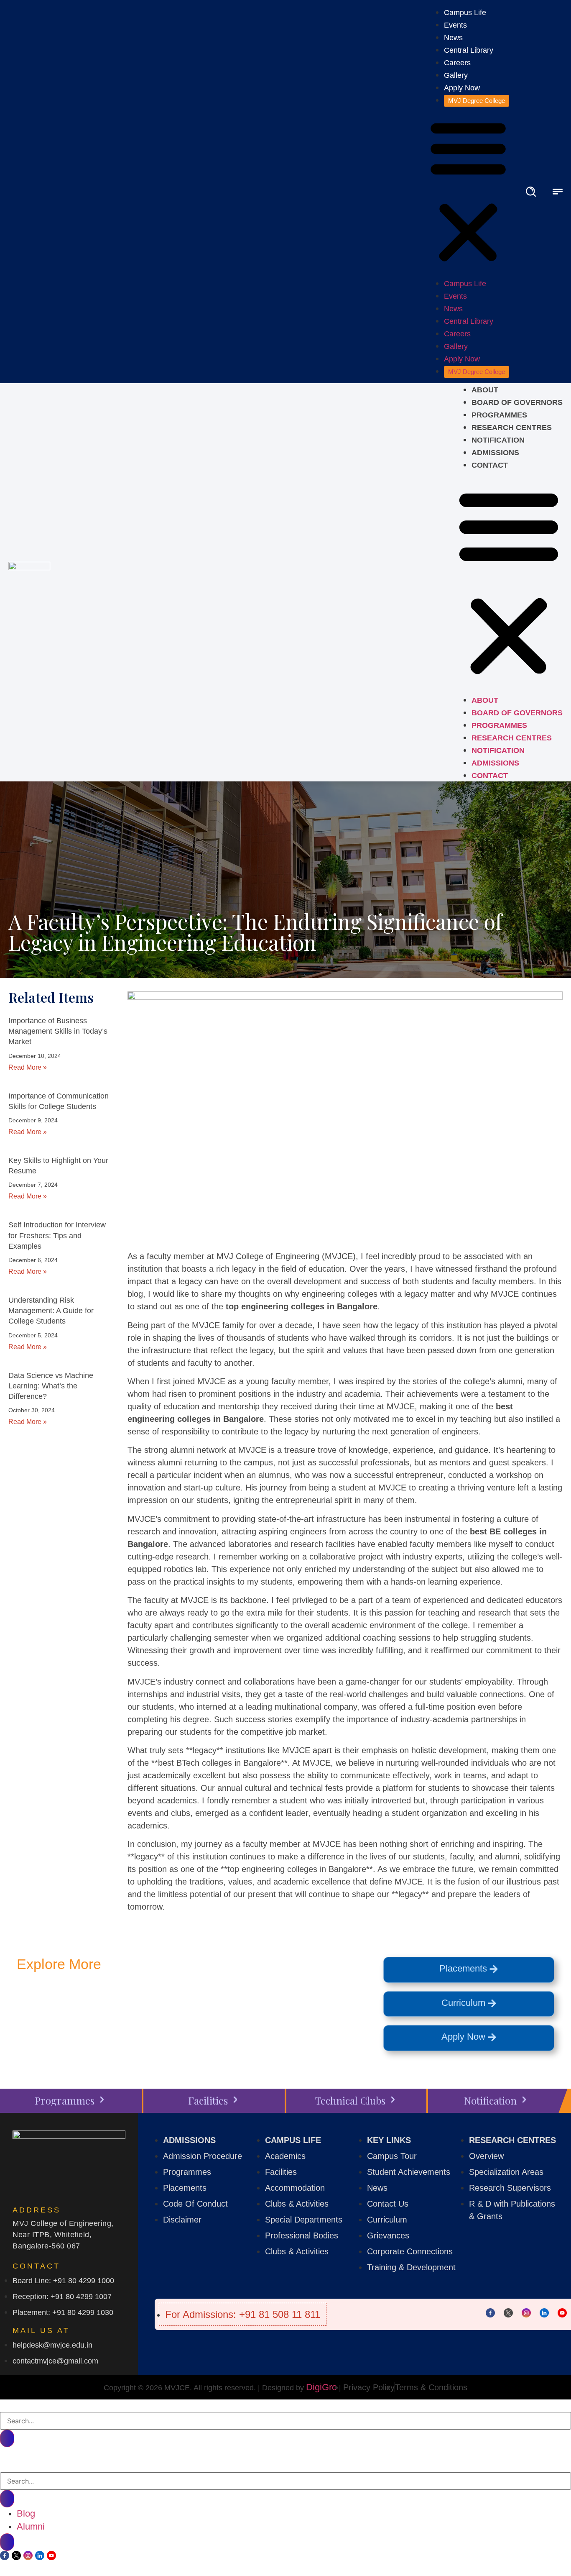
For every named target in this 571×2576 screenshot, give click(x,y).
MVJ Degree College (477, 101)
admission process (77, 2026)
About (485, 390)
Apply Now (462, 88)
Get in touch (129, 2006)
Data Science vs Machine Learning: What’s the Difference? (51, 1386)
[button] (468, 192)
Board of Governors (517, 402)
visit (261, 2006)
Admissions (495, 453)
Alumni (31, 2526)
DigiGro (321, 2387)
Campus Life (465, 13)
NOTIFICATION (498, 440)
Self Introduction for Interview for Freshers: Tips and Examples (57, 1235)
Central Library (469, 50)
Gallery (456, 75)
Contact (490, 465)
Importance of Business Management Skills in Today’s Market (58, 1031)
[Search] (7, 2438)
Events (455, 25)
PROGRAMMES (499, 415)
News (453, 38)
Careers (457, 63)
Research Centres (512, 428)
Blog (26, 2513)
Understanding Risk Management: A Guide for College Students (51, 1311)
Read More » (28, 1067)
